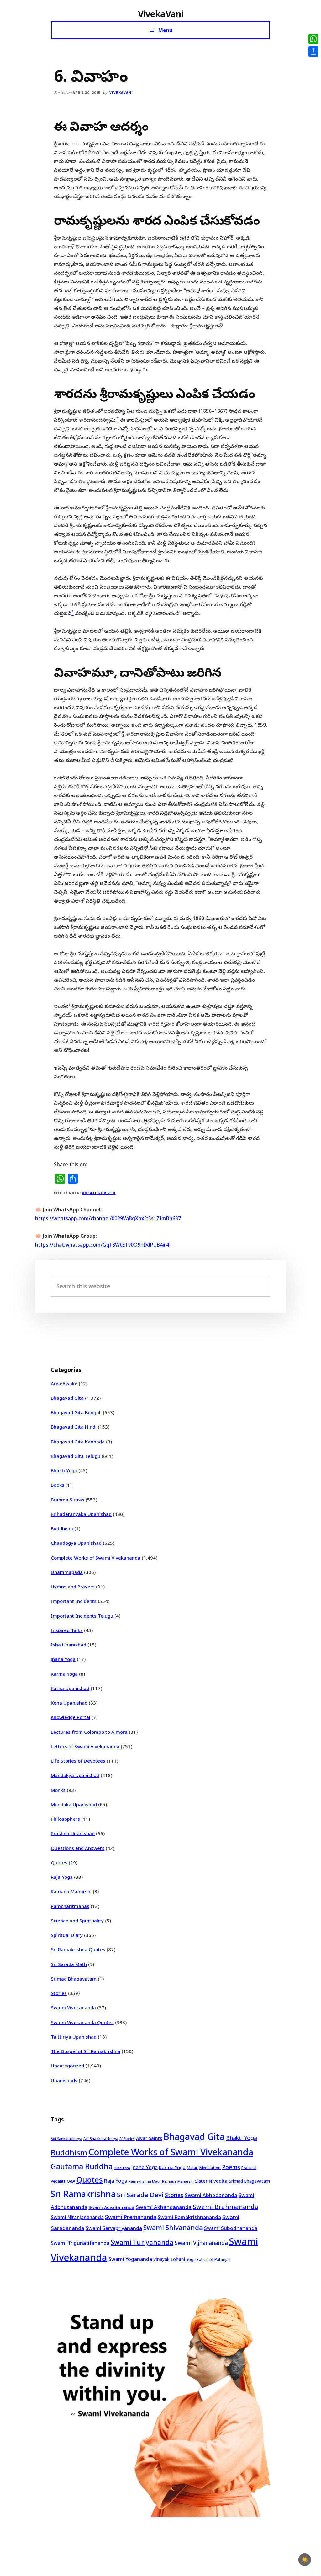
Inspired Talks (67, 1630)
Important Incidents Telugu (82, 1616)
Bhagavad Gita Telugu (76, 1456)
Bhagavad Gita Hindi (74, 1427)
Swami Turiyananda (142, 2242)
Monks (58, 1790)
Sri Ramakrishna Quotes (78, 1949)
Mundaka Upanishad (74, 1804)
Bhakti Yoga (64, 1470)
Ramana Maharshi (71, 1891)
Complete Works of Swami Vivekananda (96, 1558)
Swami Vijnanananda (201, 2243)
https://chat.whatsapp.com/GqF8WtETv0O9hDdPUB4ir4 (102, 1245)
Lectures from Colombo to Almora (89, 1732)
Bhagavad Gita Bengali (76, 1412)
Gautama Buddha (82, 2166)
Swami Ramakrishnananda (189, 2217)
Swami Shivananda (173, 2228)
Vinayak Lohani (169, 2259)
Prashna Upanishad (73, 1833)
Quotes (59, 1862)
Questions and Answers (78, 1848)
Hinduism (122, 2168)
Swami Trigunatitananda (80, 2243)
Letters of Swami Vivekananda (85, 1746)
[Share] (313, 51)
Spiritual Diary (67, 1935)
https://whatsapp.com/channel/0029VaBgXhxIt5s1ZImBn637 (108, 1218)
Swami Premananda (131, 2217)
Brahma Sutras (68, 1500)
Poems (231, 2167)
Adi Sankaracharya (66, 2139)
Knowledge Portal (71, 1717)
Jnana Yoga (63, 1659)
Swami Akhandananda (164, 2207)
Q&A (71, 2181)
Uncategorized (99, 1193)
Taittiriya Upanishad (74, 2037)
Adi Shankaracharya (101, 2139)
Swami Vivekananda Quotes (82, 2022)
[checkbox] (305, 2560)
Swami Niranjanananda (77, 2217)
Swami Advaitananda (111, 2207)
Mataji (192, 2168)
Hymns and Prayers (73, 1587)
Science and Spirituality (77, 1921)
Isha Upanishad (68, 1645)
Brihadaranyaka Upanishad (81, 1514)
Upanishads (64, 2080)
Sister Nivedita (211, 2181)
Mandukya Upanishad (75, 1775)
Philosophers (65, 1819)
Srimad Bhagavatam (74, 1979)
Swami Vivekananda (73, 2007)
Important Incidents (74, 1601)
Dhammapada (67, 1572)
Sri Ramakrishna (83, 2194)
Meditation (210, 2168)
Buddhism (62, 1528)
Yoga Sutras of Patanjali (208, 2259)
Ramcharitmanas (70, 1906)
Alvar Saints (149, 2138)
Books (58, 1485)
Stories (59, 1993)
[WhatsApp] (313, 39)
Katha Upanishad (70, 1688)
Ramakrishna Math (145, 2181)
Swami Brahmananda (226, 2207)
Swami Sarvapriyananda (114, 2228)
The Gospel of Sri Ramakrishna (86, 2051)
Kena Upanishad (69, 1703)
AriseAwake (64, 1383)
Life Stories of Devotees (78, 1761)
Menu (165, 30)
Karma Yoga (64, 1674)
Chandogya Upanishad (76, 1543)
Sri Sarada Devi (140, 2195)
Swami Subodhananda (231, 2228)
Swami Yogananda (130, 2259)
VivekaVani (161, 14)
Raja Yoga (62, 1877)
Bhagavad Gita (67, 1398)
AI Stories (127, 2139)
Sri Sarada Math (69, 1964)
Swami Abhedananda (211, 2195)
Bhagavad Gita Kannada (78, 1442)
